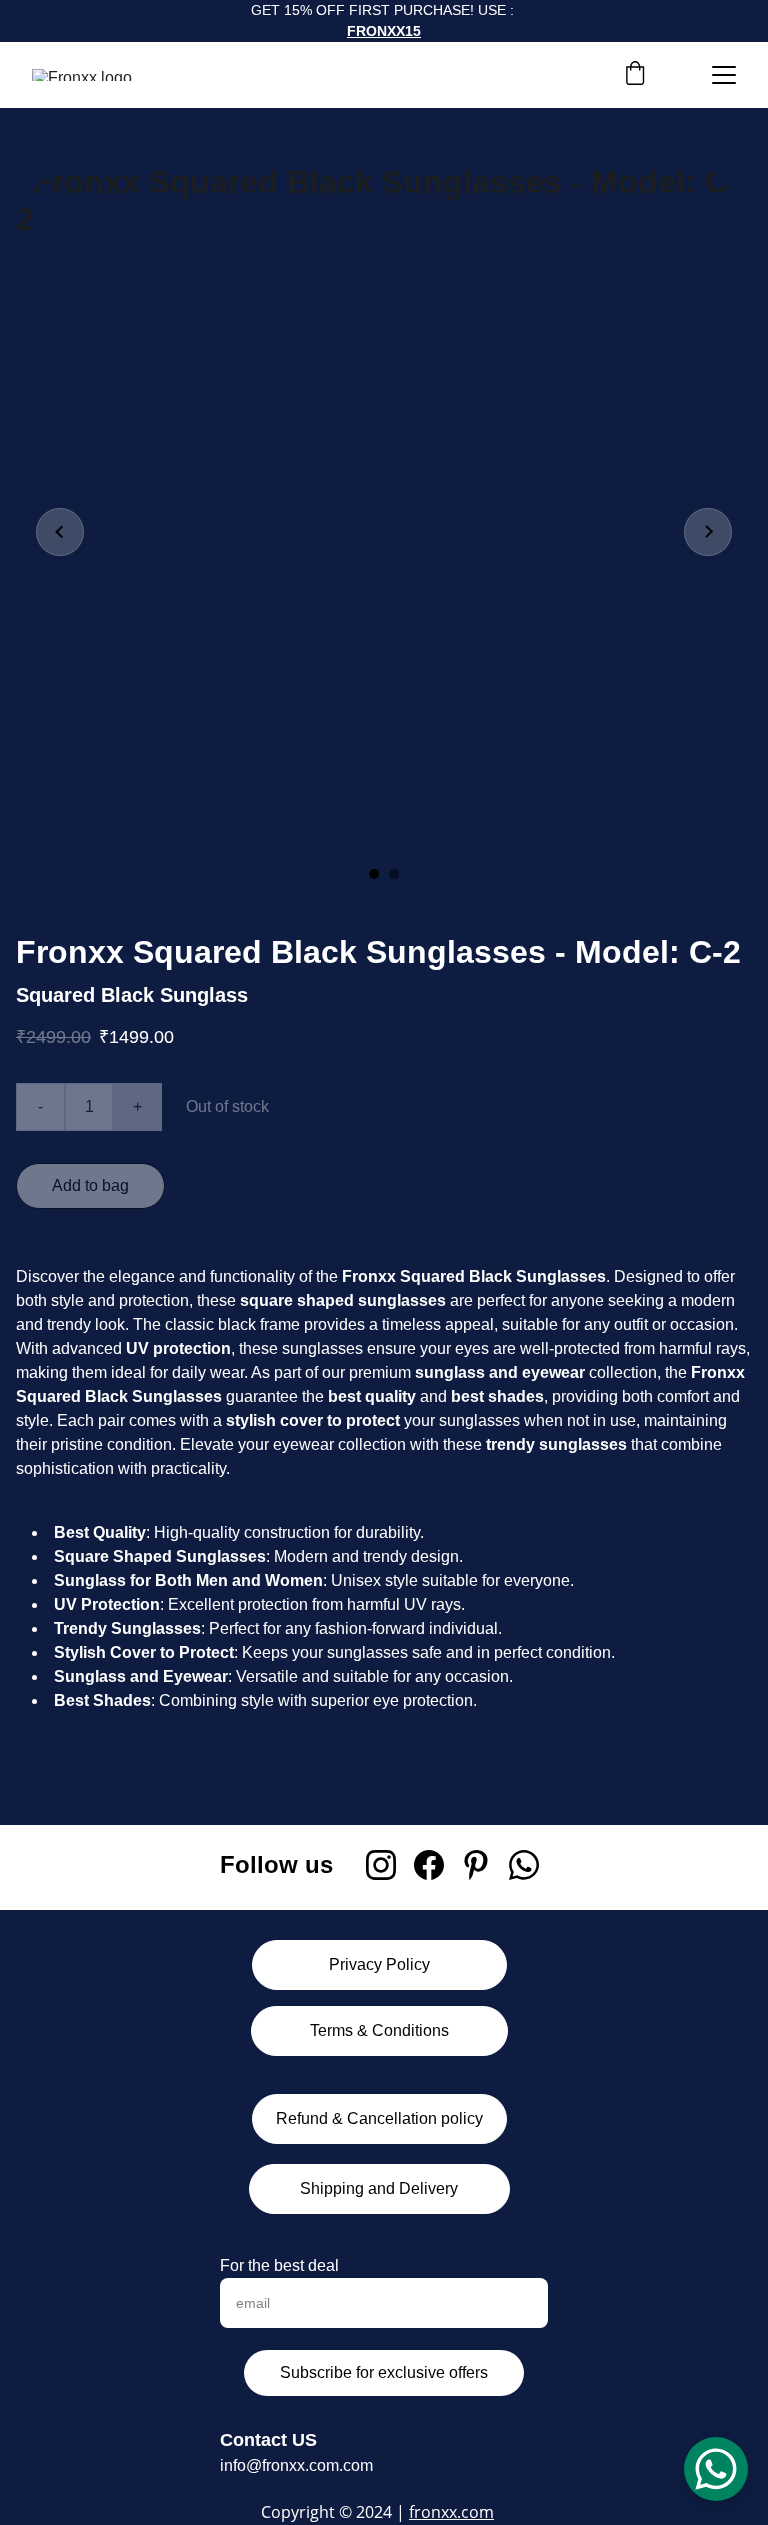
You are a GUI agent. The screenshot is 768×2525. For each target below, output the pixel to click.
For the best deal (279, 2265)
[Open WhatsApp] (716, 2469)
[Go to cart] (635, 75)
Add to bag (90, 1185)
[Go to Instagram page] (381, 1865)
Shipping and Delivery (379, 2188)
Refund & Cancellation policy (379, 2118)
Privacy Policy (379, 1964)
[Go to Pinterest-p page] (476, 1865)
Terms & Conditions (379, 2030)
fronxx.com (451, 2512)
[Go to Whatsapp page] (524, 1865)
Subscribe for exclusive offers (384, 2372)
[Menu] (724, 75)
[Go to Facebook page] (429, 1865)
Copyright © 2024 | (335, 2512)
